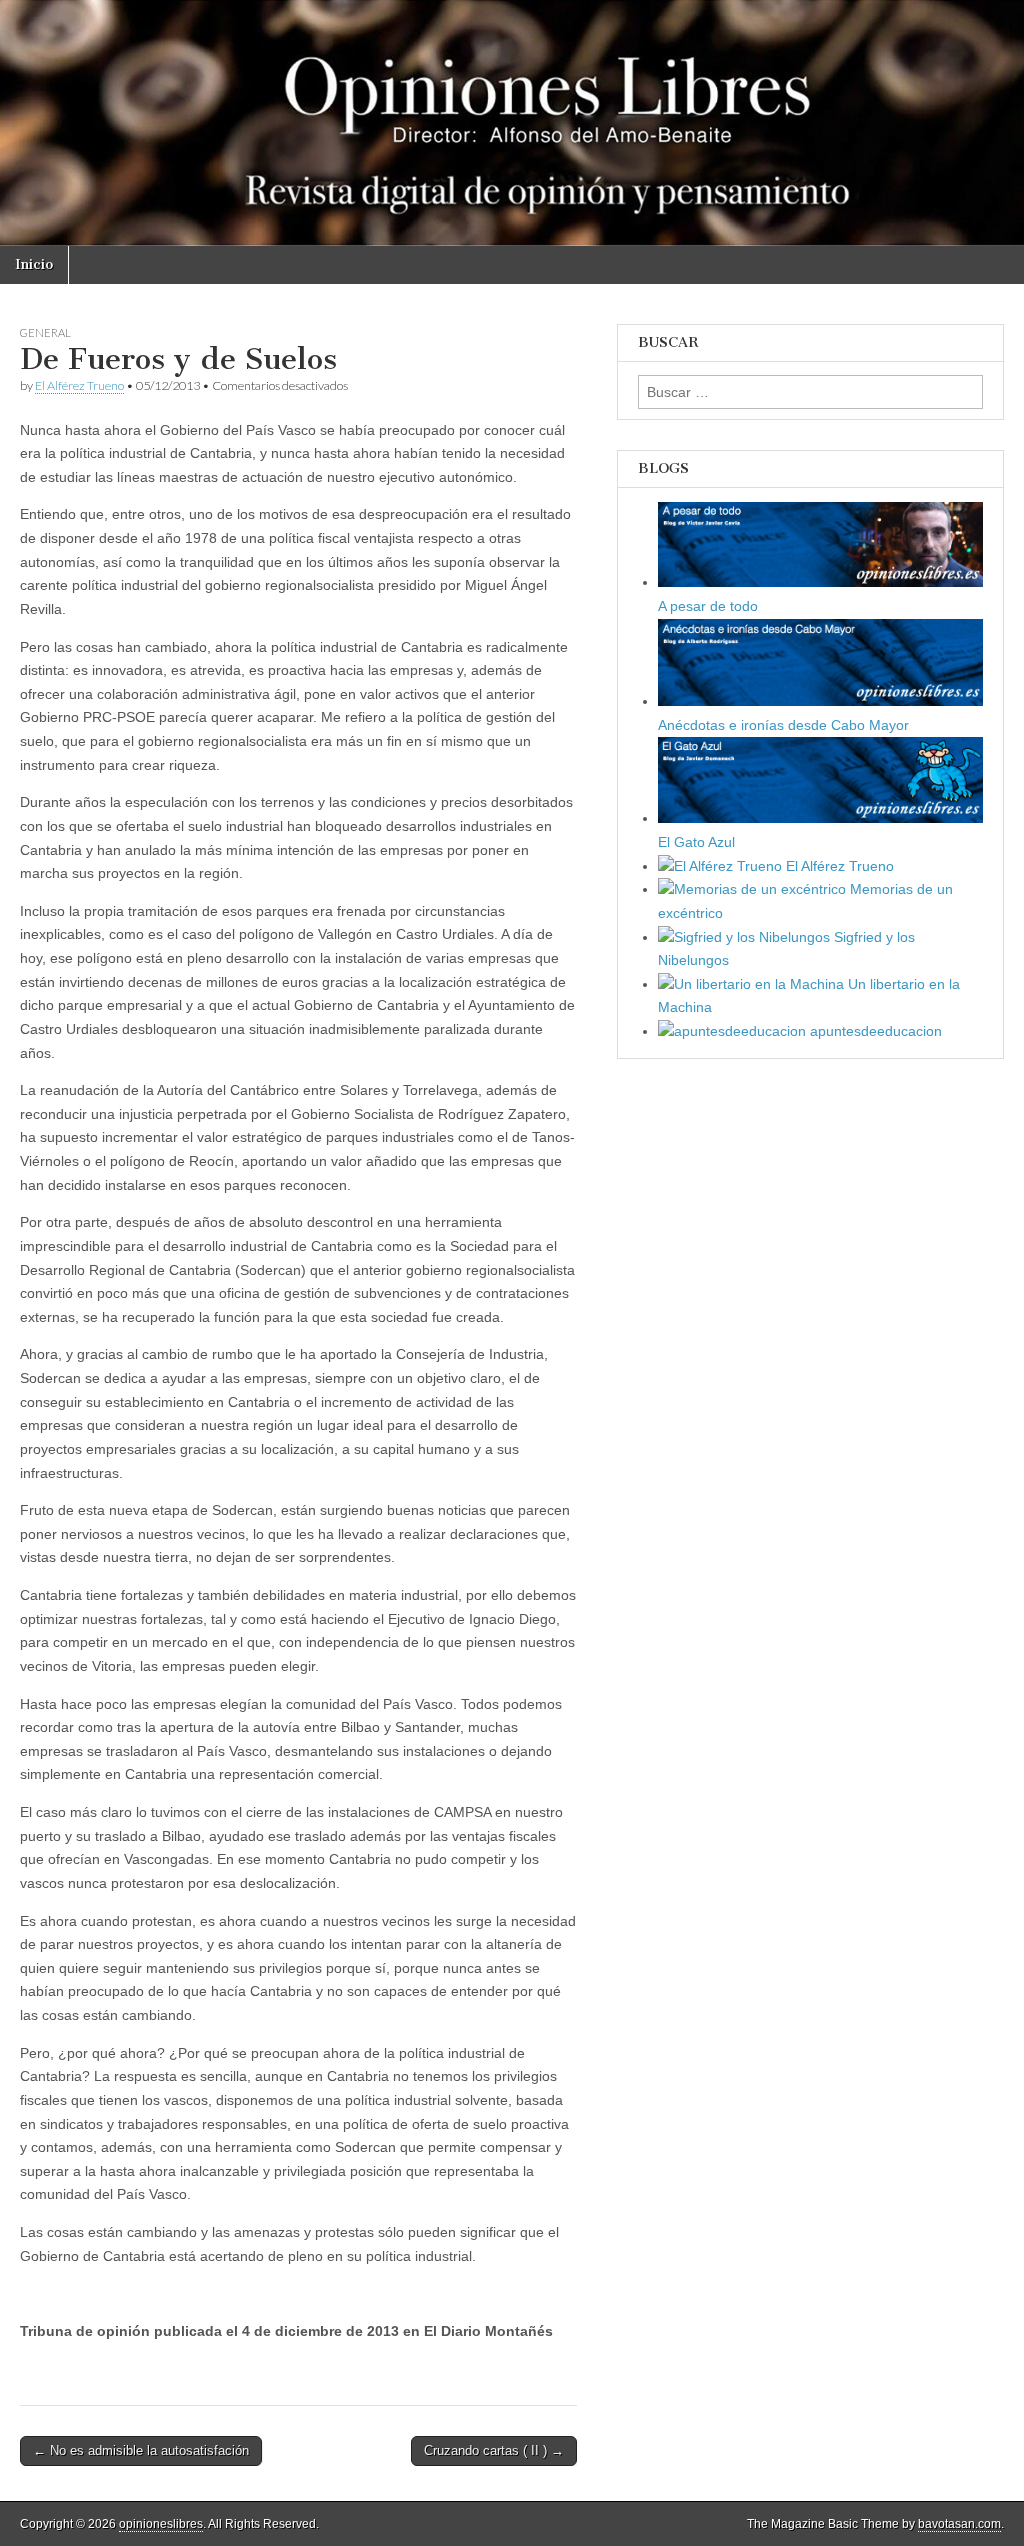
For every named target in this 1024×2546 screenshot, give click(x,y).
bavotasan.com (959, 2524)
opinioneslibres (161, 2524)
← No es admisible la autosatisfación (141, 2450)
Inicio (34, 264)
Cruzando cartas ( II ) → (494, 2450)
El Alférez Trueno (79, 385)
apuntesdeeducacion (874, 1031)
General (45, 332)
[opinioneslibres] (512, 123)
